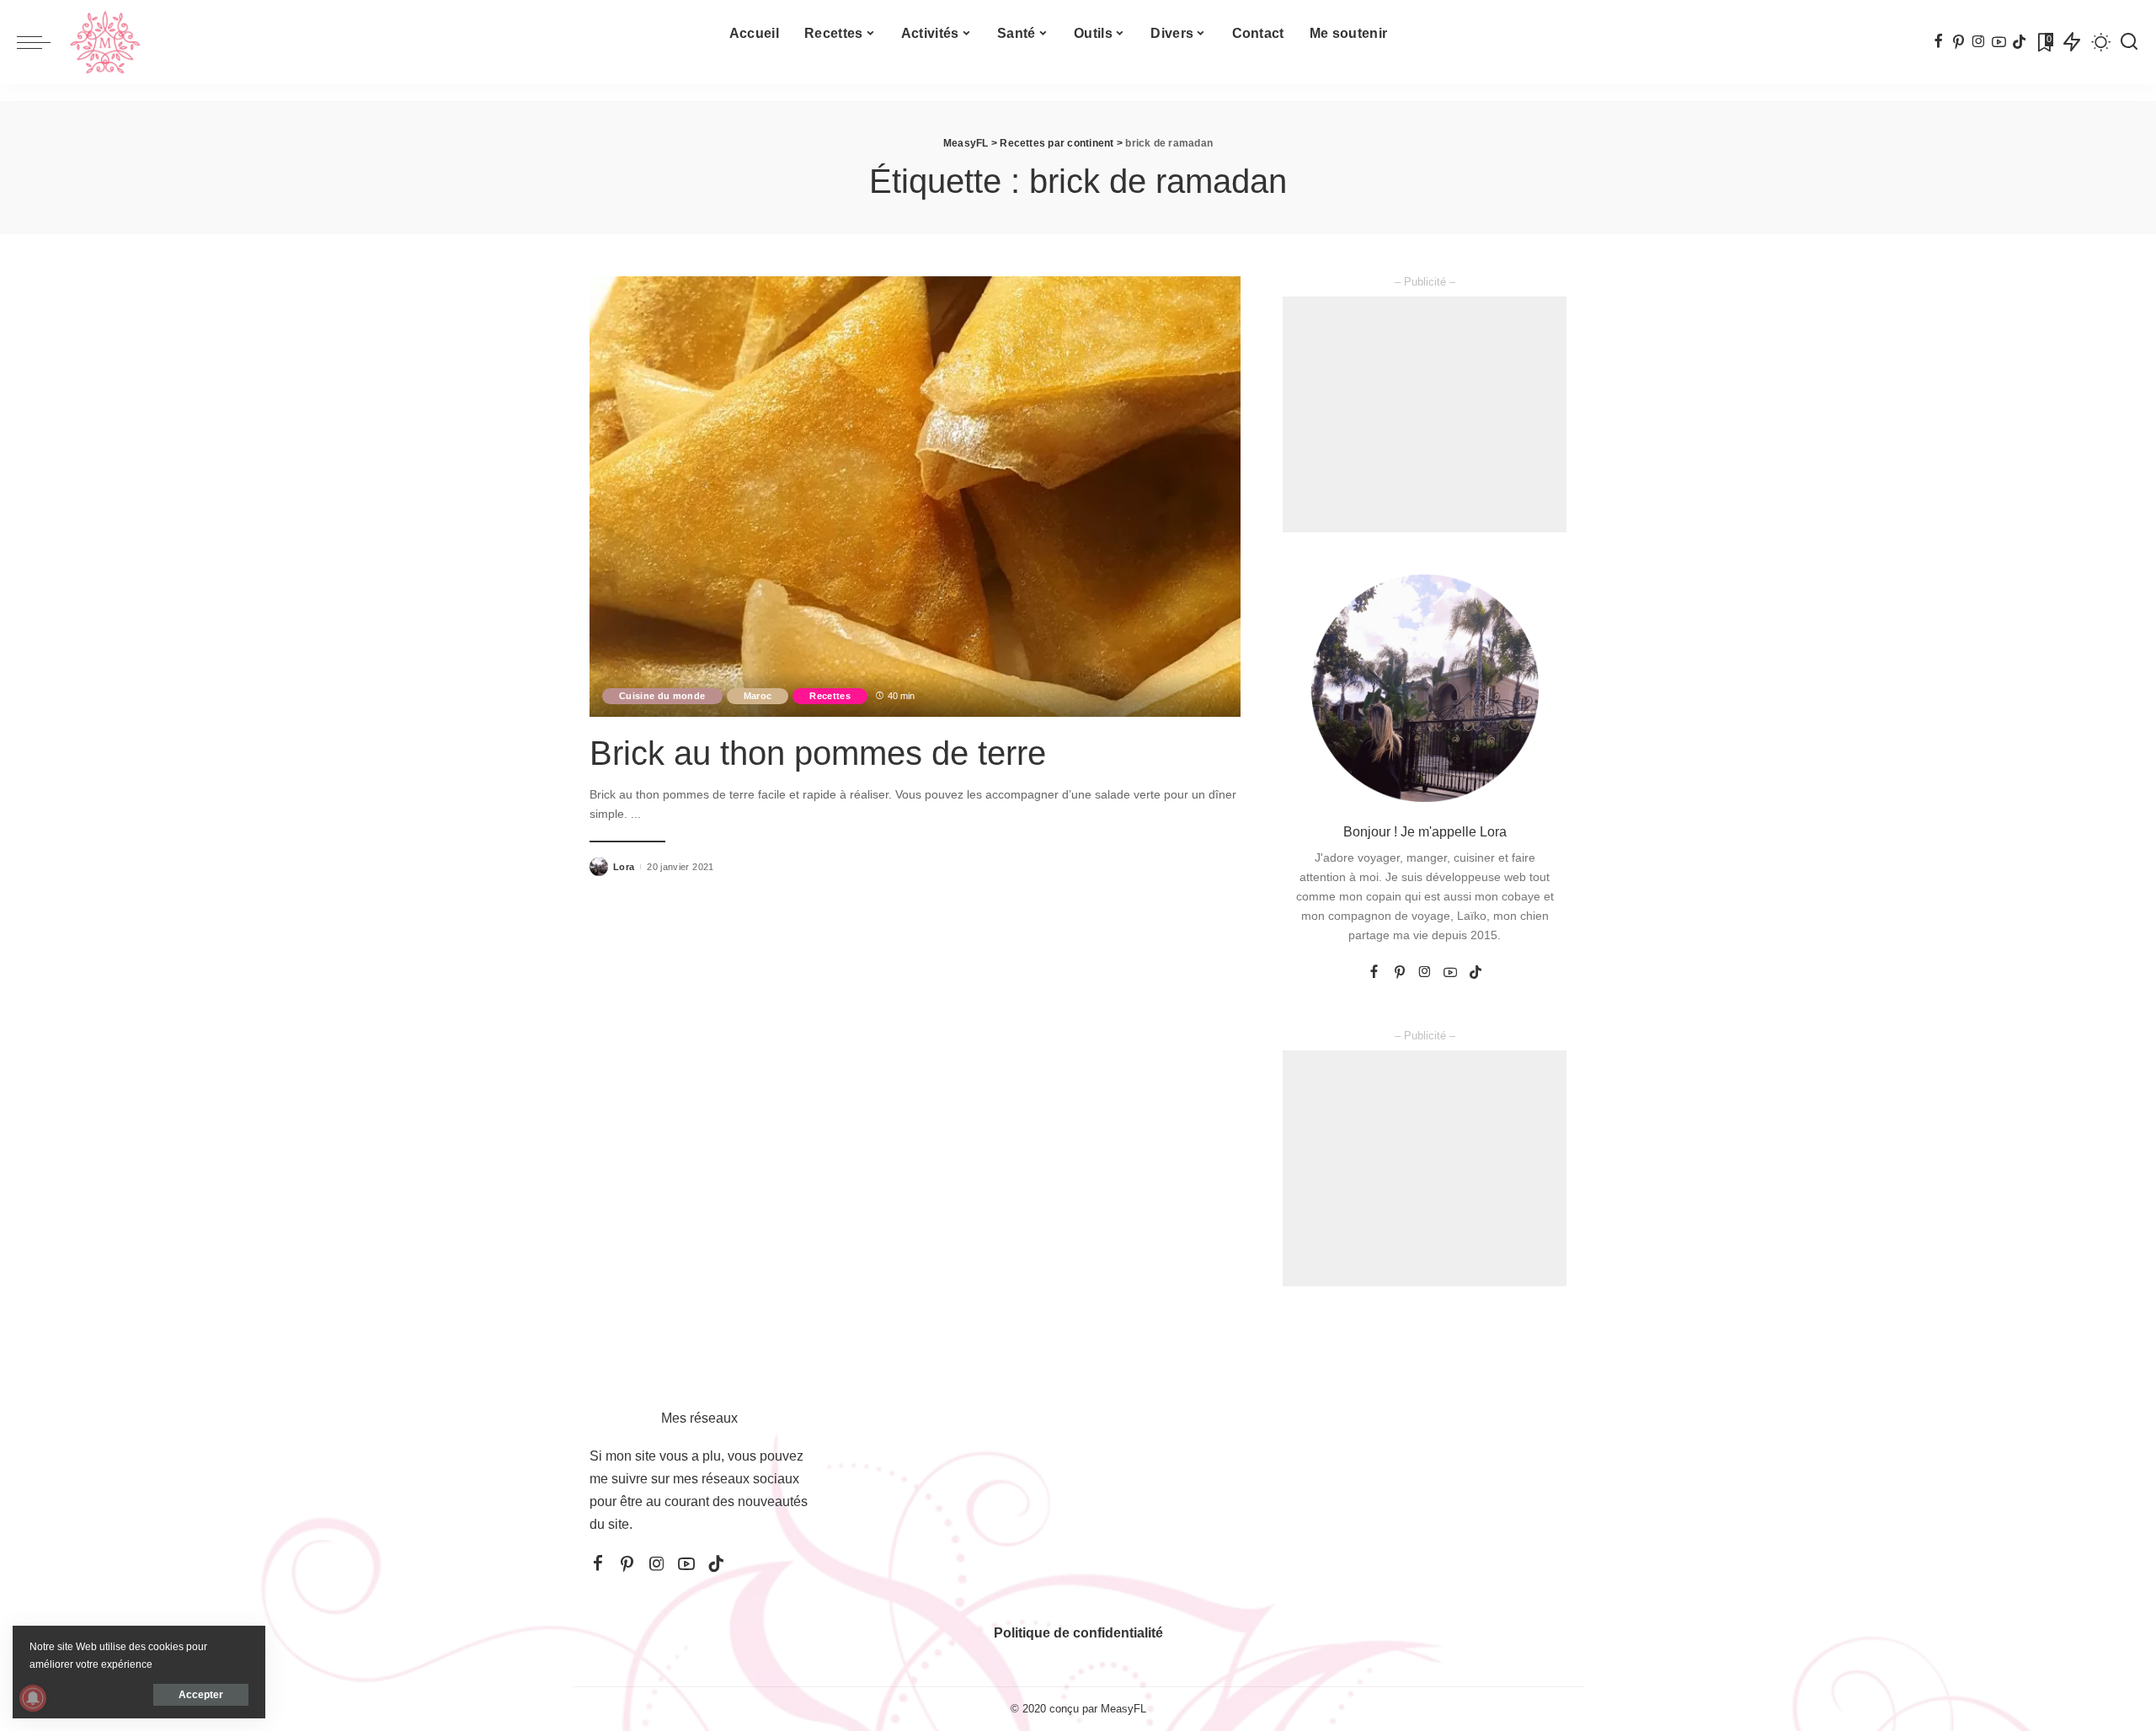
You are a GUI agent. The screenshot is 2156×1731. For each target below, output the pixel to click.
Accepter (201, 1695)
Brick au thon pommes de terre (818, 753)
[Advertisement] (1425, 414)
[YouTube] (1999, 42)
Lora (624, 867)
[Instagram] (1979, 42)
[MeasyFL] (105, 42)
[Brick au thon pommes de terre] (915, 496)
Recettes (830, 696)
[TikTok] (2019, 42)
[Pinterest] (1959, 42)
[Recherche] (2129, 42)
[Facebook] (1938, 42)
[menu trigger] (42, 42)
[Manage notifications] (33, 1698)
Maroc (758, 696)
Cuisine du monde (662, 696)
